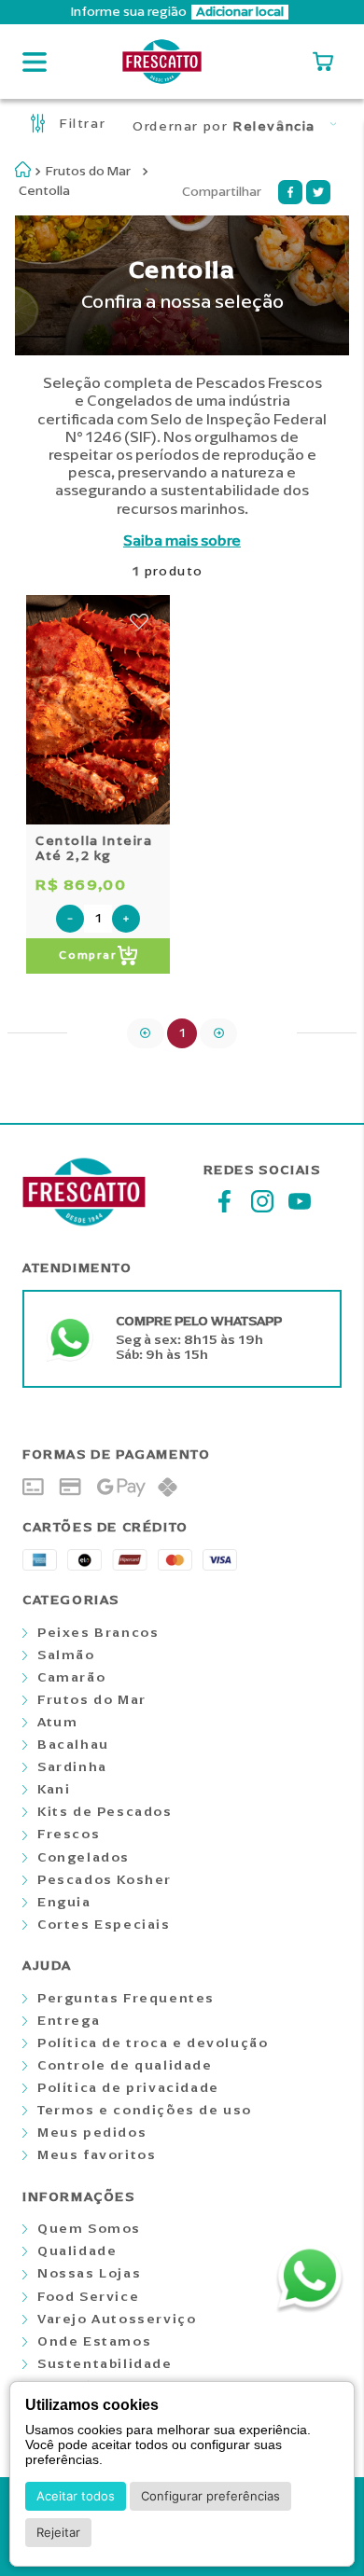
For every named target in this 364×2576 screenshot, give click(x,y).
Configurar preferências (210, 2496)
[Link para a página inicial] (23, 169)
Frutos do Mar (88, 172)
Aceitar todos (76, 2496)
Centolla (44, 191)
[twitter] (318, 192)
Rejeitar (58, 2532)
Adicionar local (240, 12)
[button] (182, 12)
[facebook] (290, 192)
